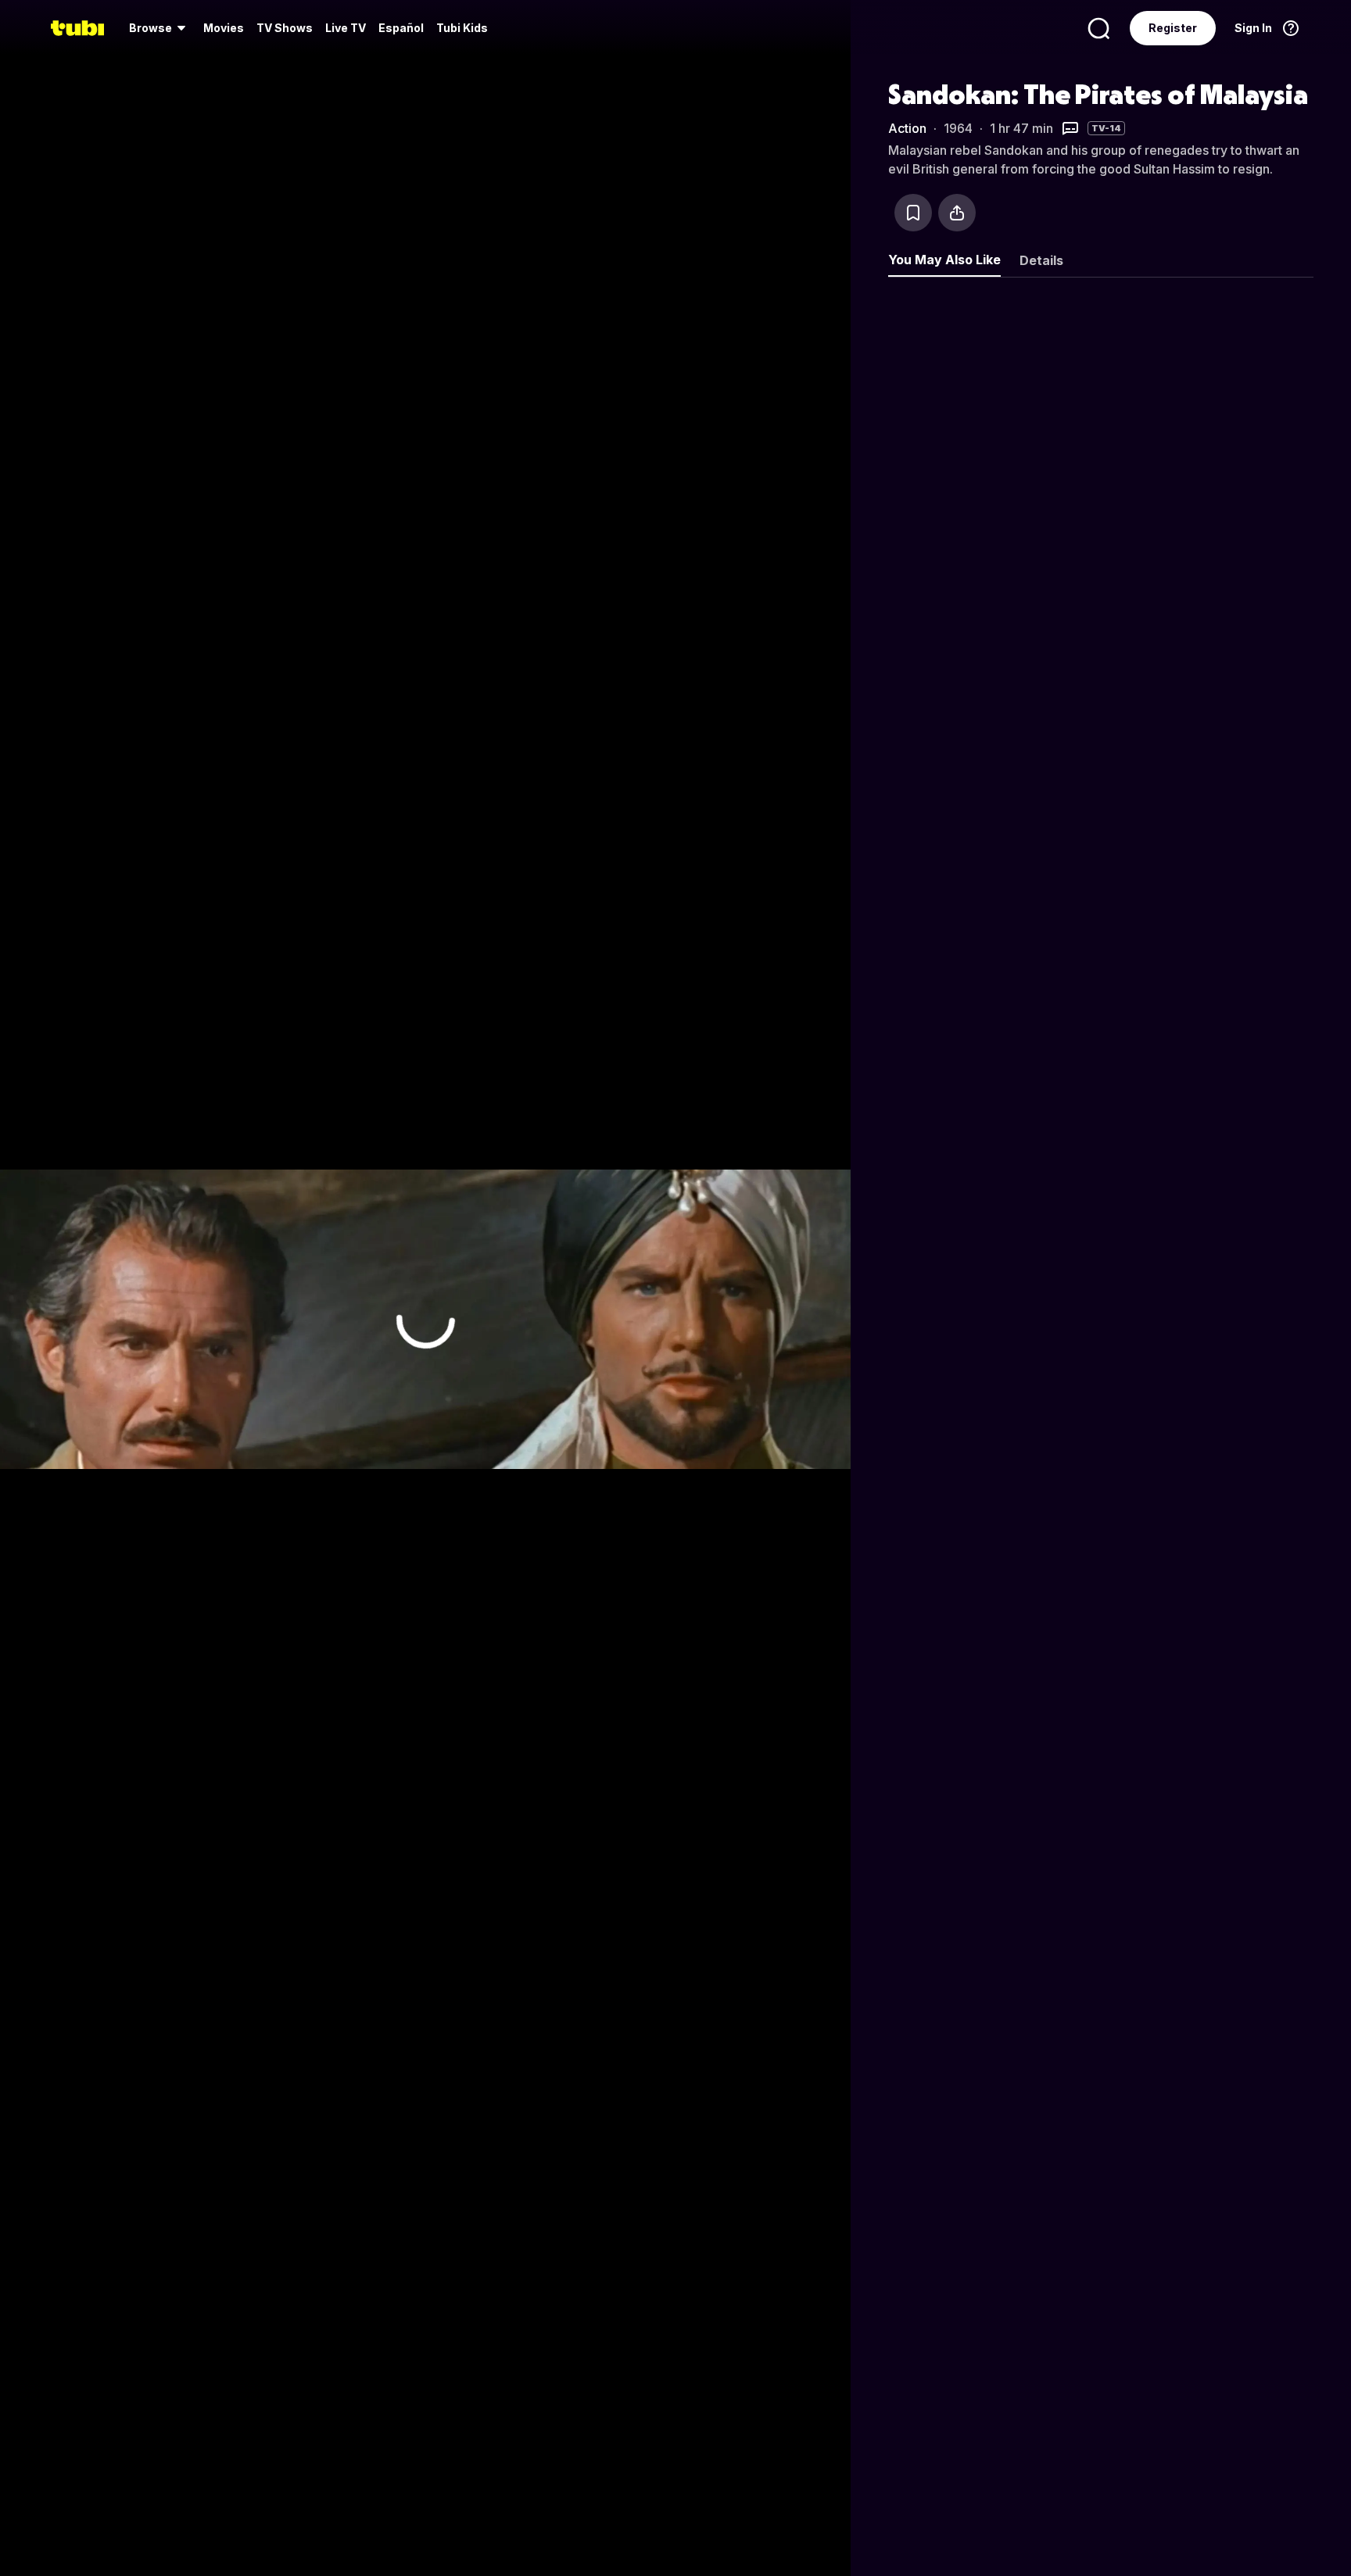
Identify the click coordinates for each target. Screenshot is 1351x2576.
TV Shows (285, 28)
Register (1173, 28)
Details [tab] (1041, 260)
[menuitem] (160, 28)
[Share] (957, 213)
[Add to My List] (913, 213)
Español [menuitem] (401, 28)
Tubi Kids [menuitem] (462, 28)
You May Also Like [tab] (944, 260)
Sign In (1253, 28)
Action (907, 128)
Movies (224, 28)
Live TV (346, 28)
